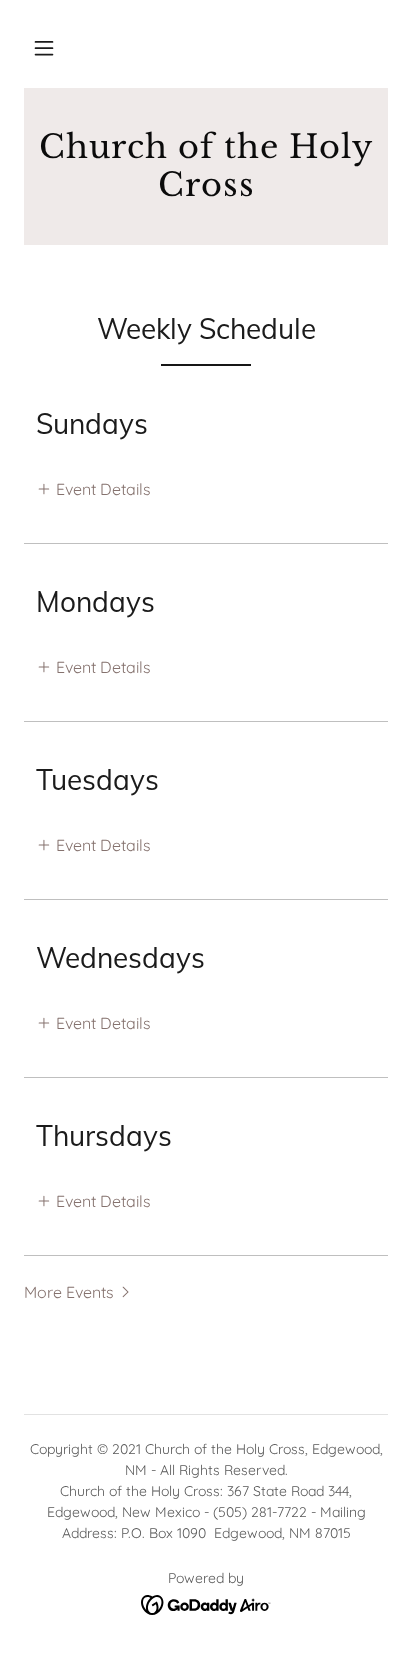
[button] (44, 48)
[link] (206, 166)
